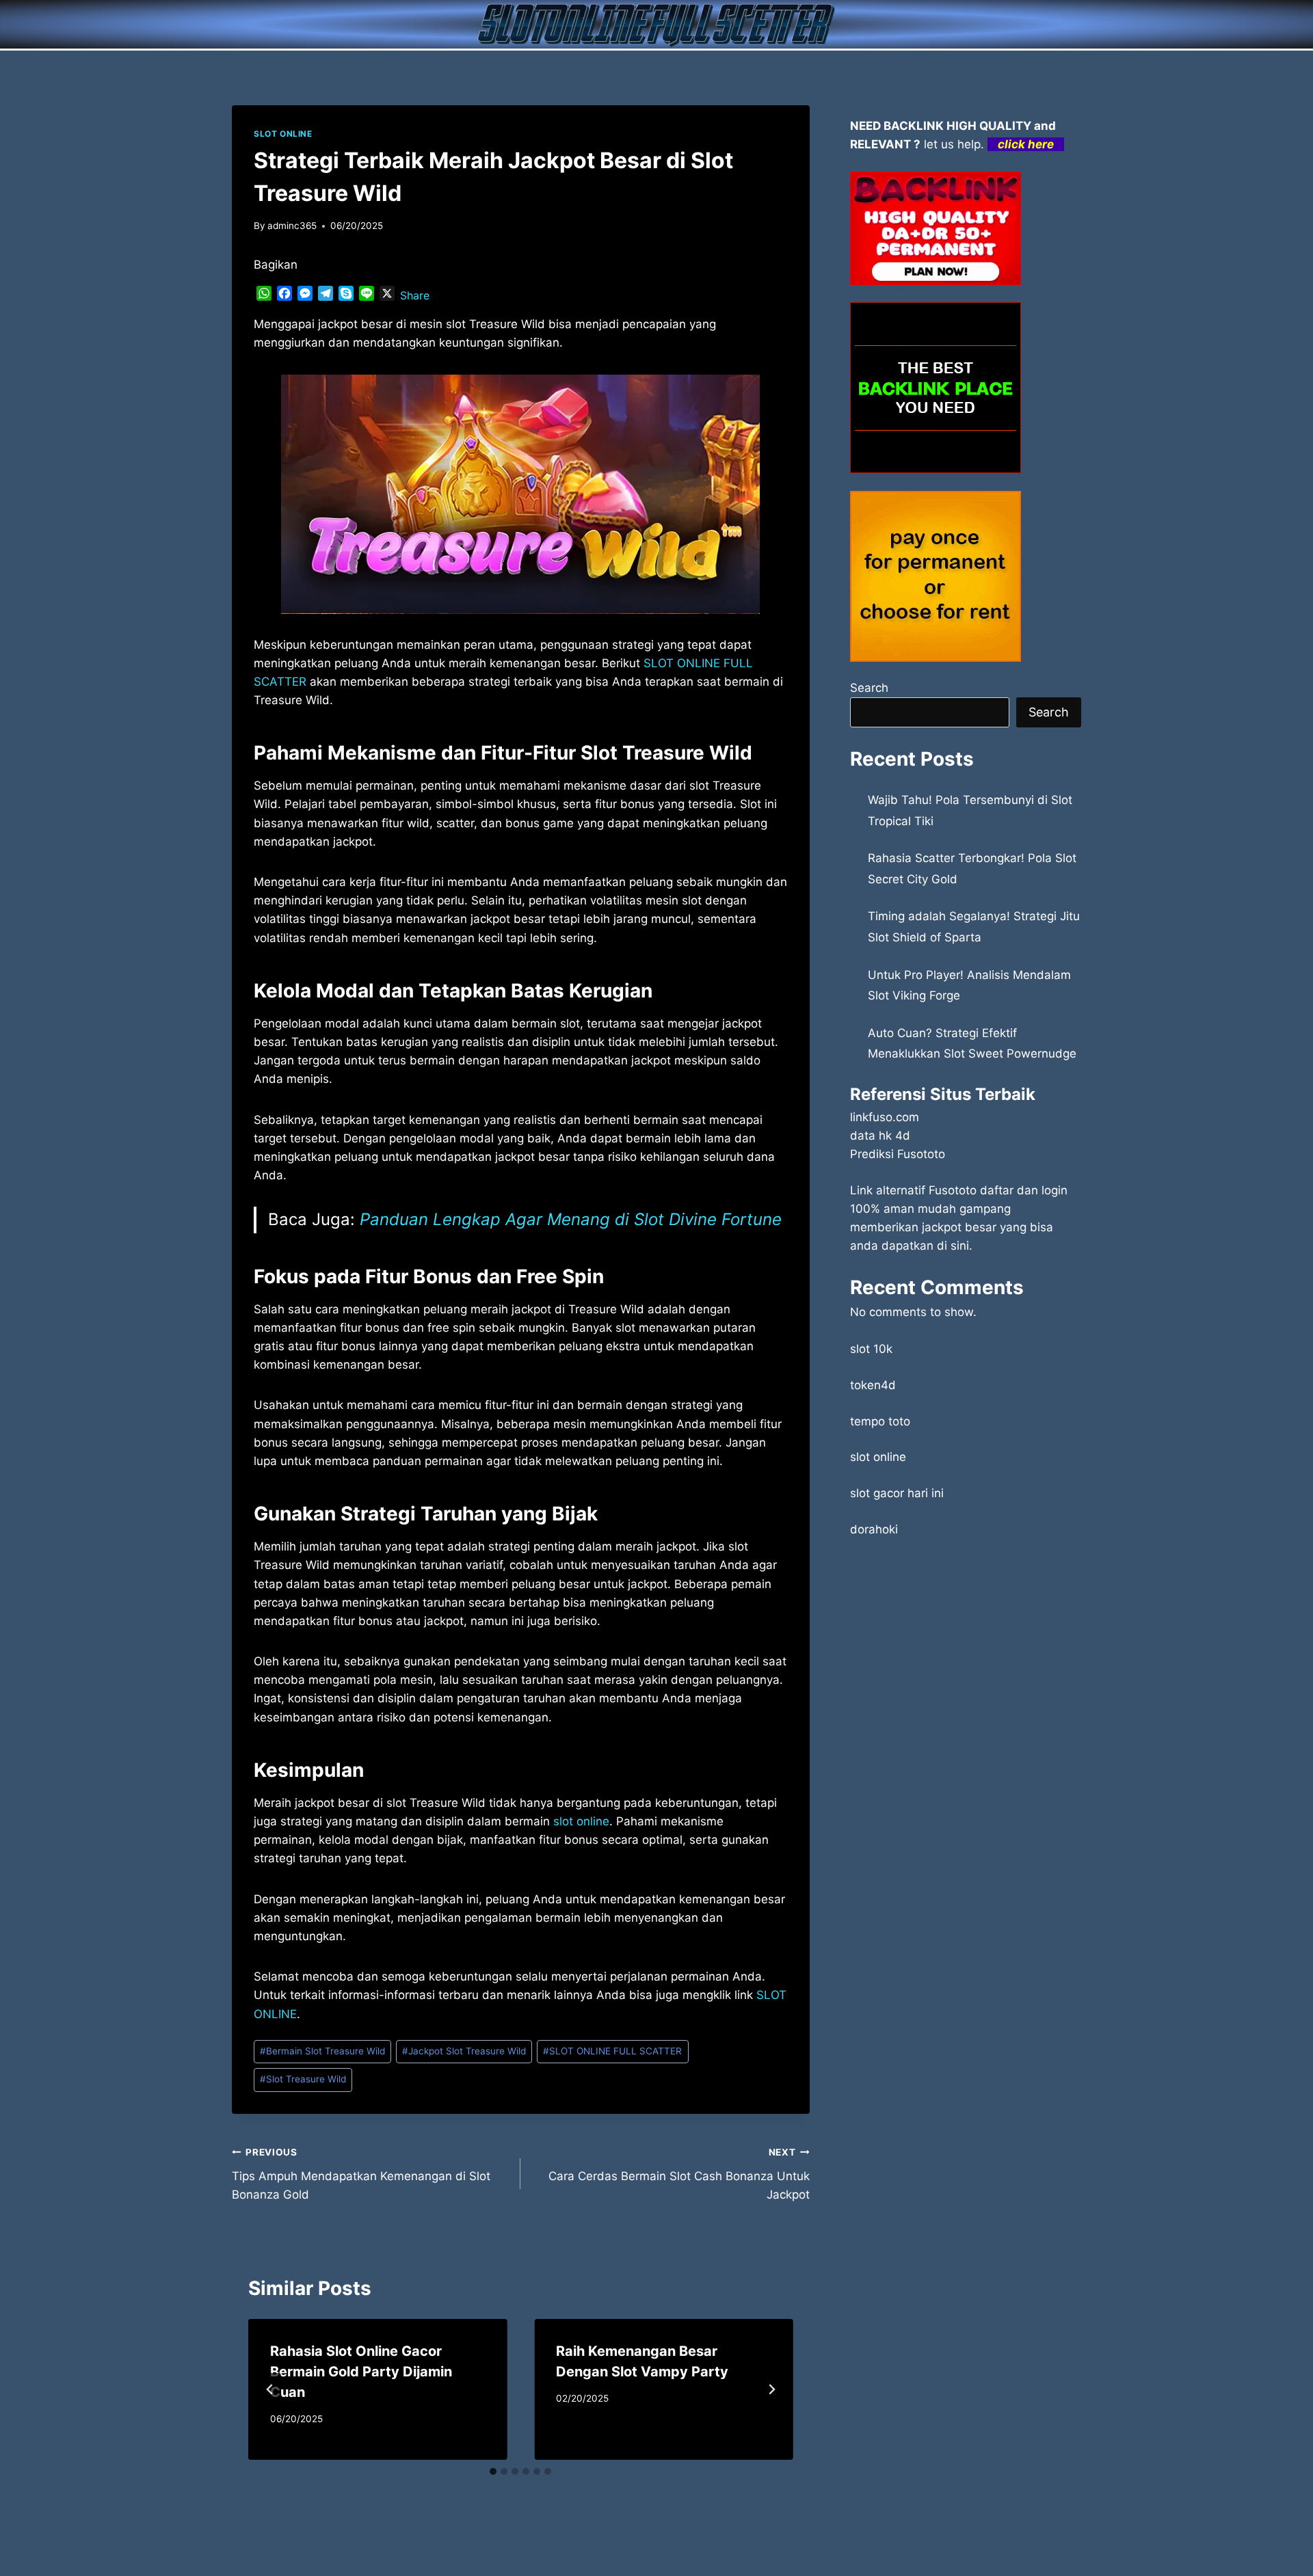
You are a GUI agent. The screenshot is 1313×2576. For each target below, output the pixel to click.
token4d (873, 1385)
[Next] (771, 2389)
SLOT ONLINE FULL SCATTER (612, 2051)
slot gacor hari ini (897, 1493)
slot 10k (871, 1349)
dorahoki (874, 1529)
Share (415, 295)
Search (869, 688)
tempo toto (880, 1421)
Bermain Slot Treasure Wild (322, 2051)
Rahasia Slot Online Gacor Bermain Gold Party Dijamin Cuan (361, 2372)
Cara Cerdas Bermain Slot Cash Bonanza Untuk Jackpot (679, 2174)
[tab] (493, 2471)
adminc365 (292, 226)
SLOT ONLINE (283, 134)
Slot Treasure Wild (303, 2079)
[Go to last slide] (270, 2389)
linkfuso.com (885, 1117)
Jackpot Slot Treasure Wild (464, 2051)
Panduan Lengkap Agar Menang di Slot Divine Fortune (571, 1219)
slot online (878, 1457)
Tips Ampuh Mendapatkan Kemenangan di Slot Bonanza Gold (361, 2174)
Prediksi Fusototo (898, 1154)
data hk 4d (880, 1136)
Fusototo (953, 1190)
